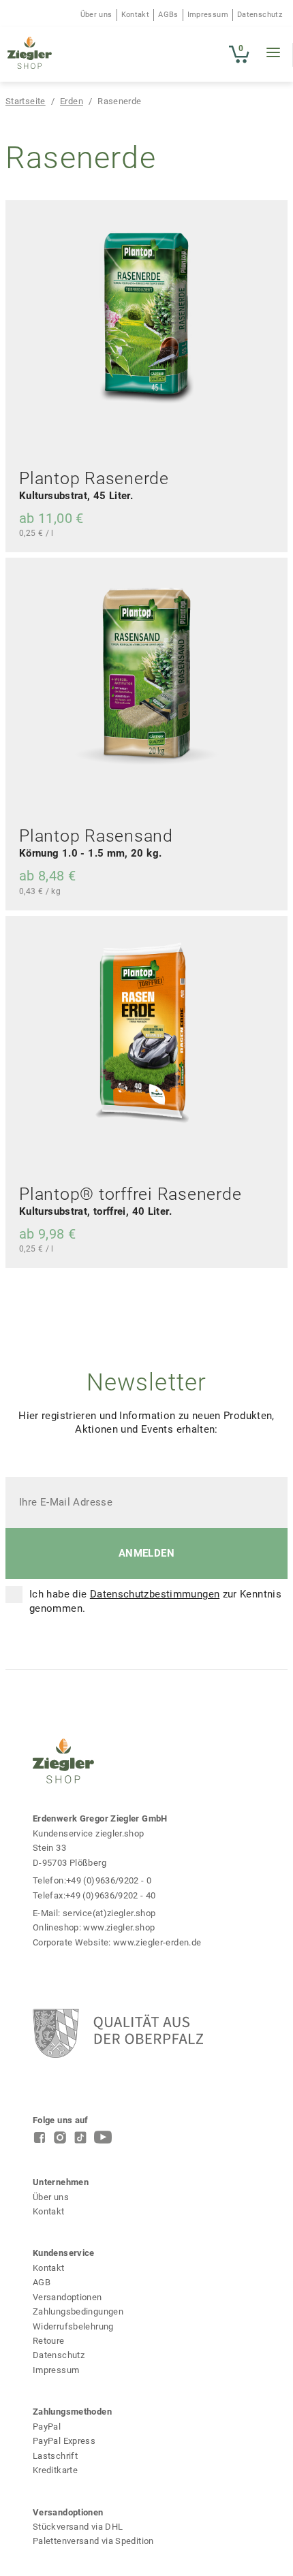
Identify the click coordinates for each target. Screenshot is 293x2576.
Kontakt (136, 15)
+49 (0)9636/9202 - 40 (111, 1895)
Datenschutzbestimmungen (155, 1594)
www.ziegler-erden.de (157, 1942)
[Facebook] (40, 2141)
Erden (72, 101)
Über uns (96, 15)
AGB (42, 2282)
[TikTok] (80, 2141)
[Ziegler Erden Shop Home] (30, 54)
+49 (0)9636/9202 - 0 (109, 1880)
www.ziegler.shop (119, 1927)
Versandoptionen (67, 2297)
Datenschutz (260, 15)
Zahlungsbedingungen (78, 2311)
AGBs (168, 15)
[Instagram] (60, 2141)
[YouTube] (103, 2141)
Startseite (26, 101)
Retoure (49, 2341)
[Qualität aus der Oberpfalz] (160, 2033)
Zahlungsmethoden (72, 2412)
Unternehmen (61, 2182)
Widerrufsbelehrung (73, 2326)
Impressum (208, 15)
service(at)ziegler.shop (109, 1913)
